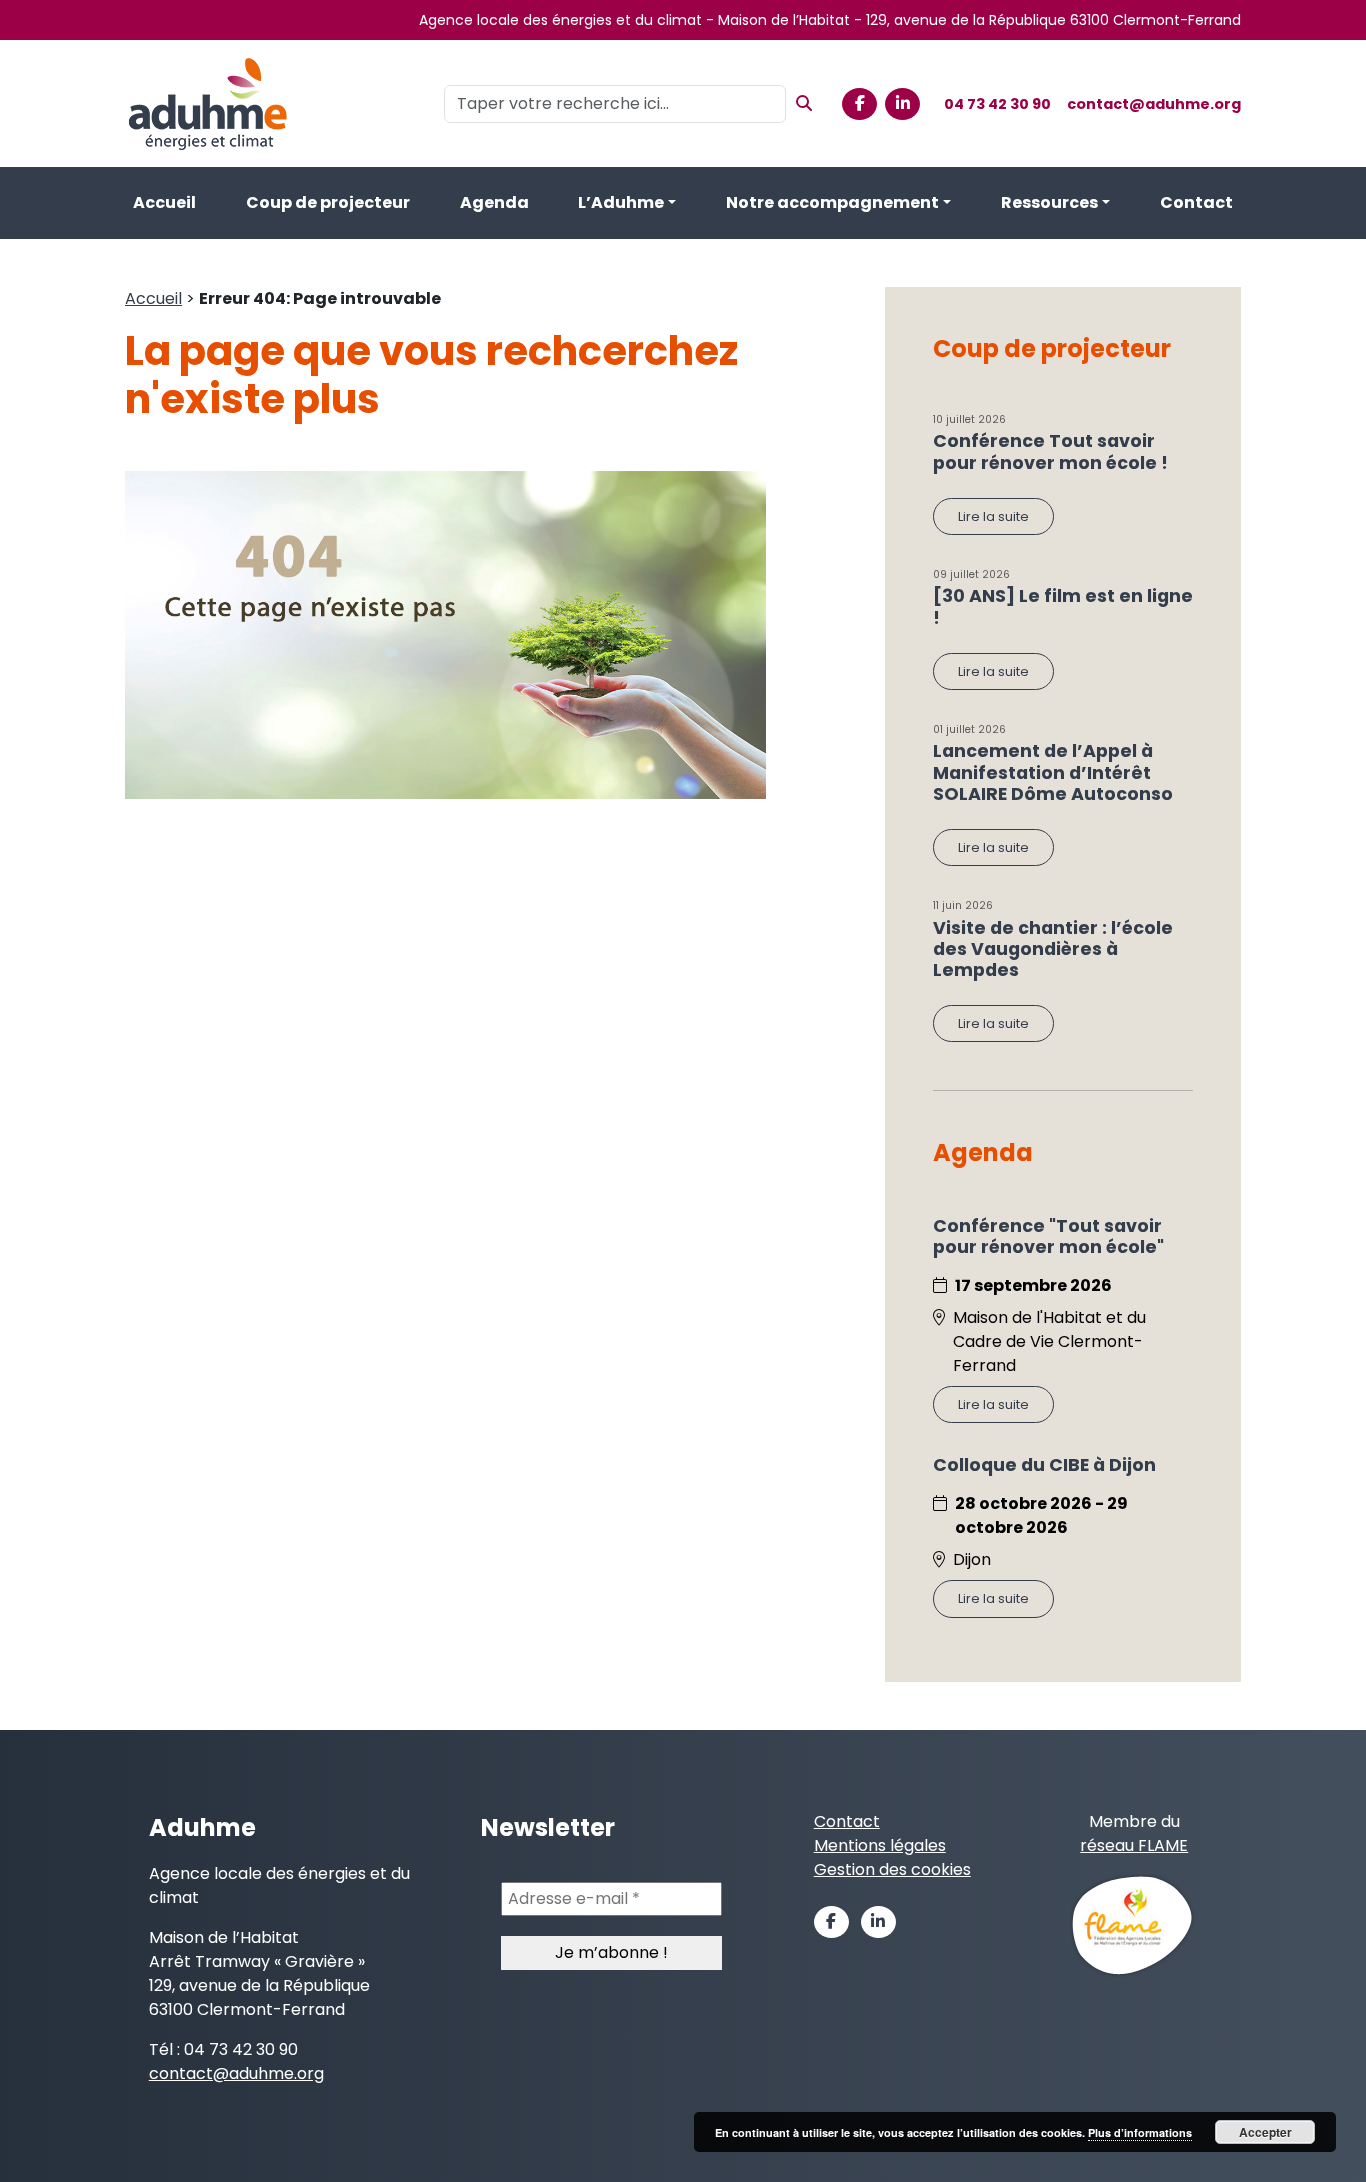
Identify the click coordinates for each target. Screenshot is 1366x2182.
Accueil (164, 202)
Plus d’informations (1140, 2132)
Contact (1196, 202)
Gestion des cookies (892, 1869)
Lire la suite (993, 516)
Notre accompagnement (832, 202)
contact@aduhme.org (1154, 104)
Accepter (1265, 2132)
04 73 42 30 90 (997, 104)
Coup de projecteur (328, 202)
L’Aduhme (621, 202)
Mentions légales (880, 1845)
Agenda (494, 202)
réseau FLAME (1134, 1845)
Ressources (1049, 202)
